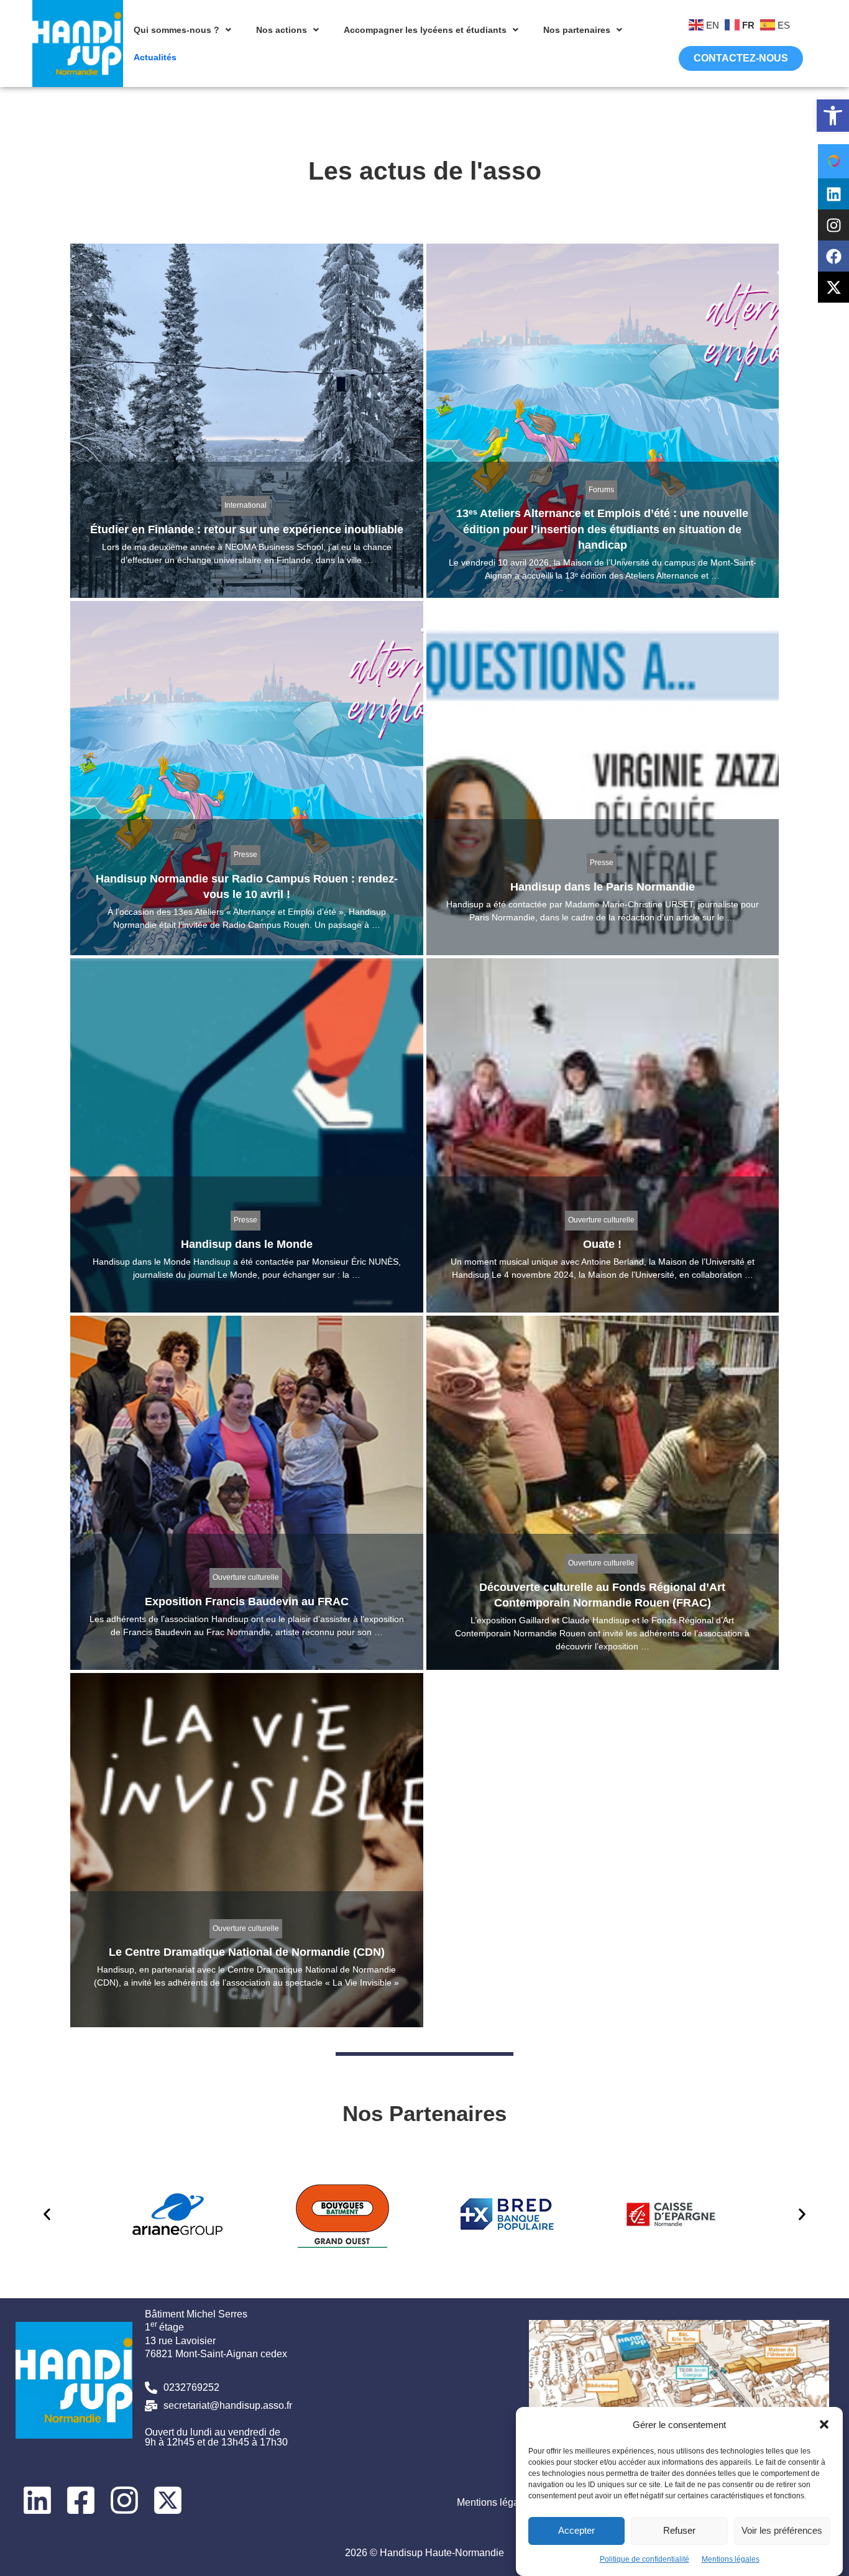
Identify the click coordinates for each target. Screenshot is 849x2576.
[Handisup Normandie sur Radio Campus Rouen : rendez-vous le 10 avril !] (247, 778)
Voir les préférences (782, 2530)
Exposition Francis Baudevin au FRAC (247, 1602)
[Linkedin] (833, 194)
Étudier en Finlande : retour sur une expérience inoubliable (247, 529)
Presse (246, 855)
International (246, 505)
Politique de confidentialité (645, 2559)
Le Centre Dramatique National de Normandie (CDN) (247, 1952)
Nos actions (282, 30)
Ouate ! (602, 1244)
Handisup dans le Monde (247, 1244)
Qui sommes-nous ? (177, 30)
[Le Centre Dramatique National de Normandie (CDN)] (247, 1850)
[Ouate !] (603, 1135)
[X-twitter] (833, 287)
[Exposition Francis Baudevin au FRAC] (247, 1493)
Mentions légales (731, 2559)
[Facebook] (833, 256)
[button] (833, 116)
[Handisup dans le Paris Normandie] (603, 778)
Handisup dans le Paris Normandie (603, 887)
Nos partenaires (577, 30)
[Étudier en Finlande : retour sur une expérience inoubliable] (247, 421)
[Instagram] (833, 225)
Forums (601, 490)
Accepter (576, 2530)
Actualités (155, 57)
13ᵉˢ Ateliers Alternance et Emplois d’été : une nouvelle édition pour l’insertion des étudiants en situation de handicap (602, 529)
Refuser (679, 2530)
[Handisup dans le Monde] (247, 1135)
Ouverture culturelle (601, 1220)
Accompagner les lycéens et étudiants (425, 30)
